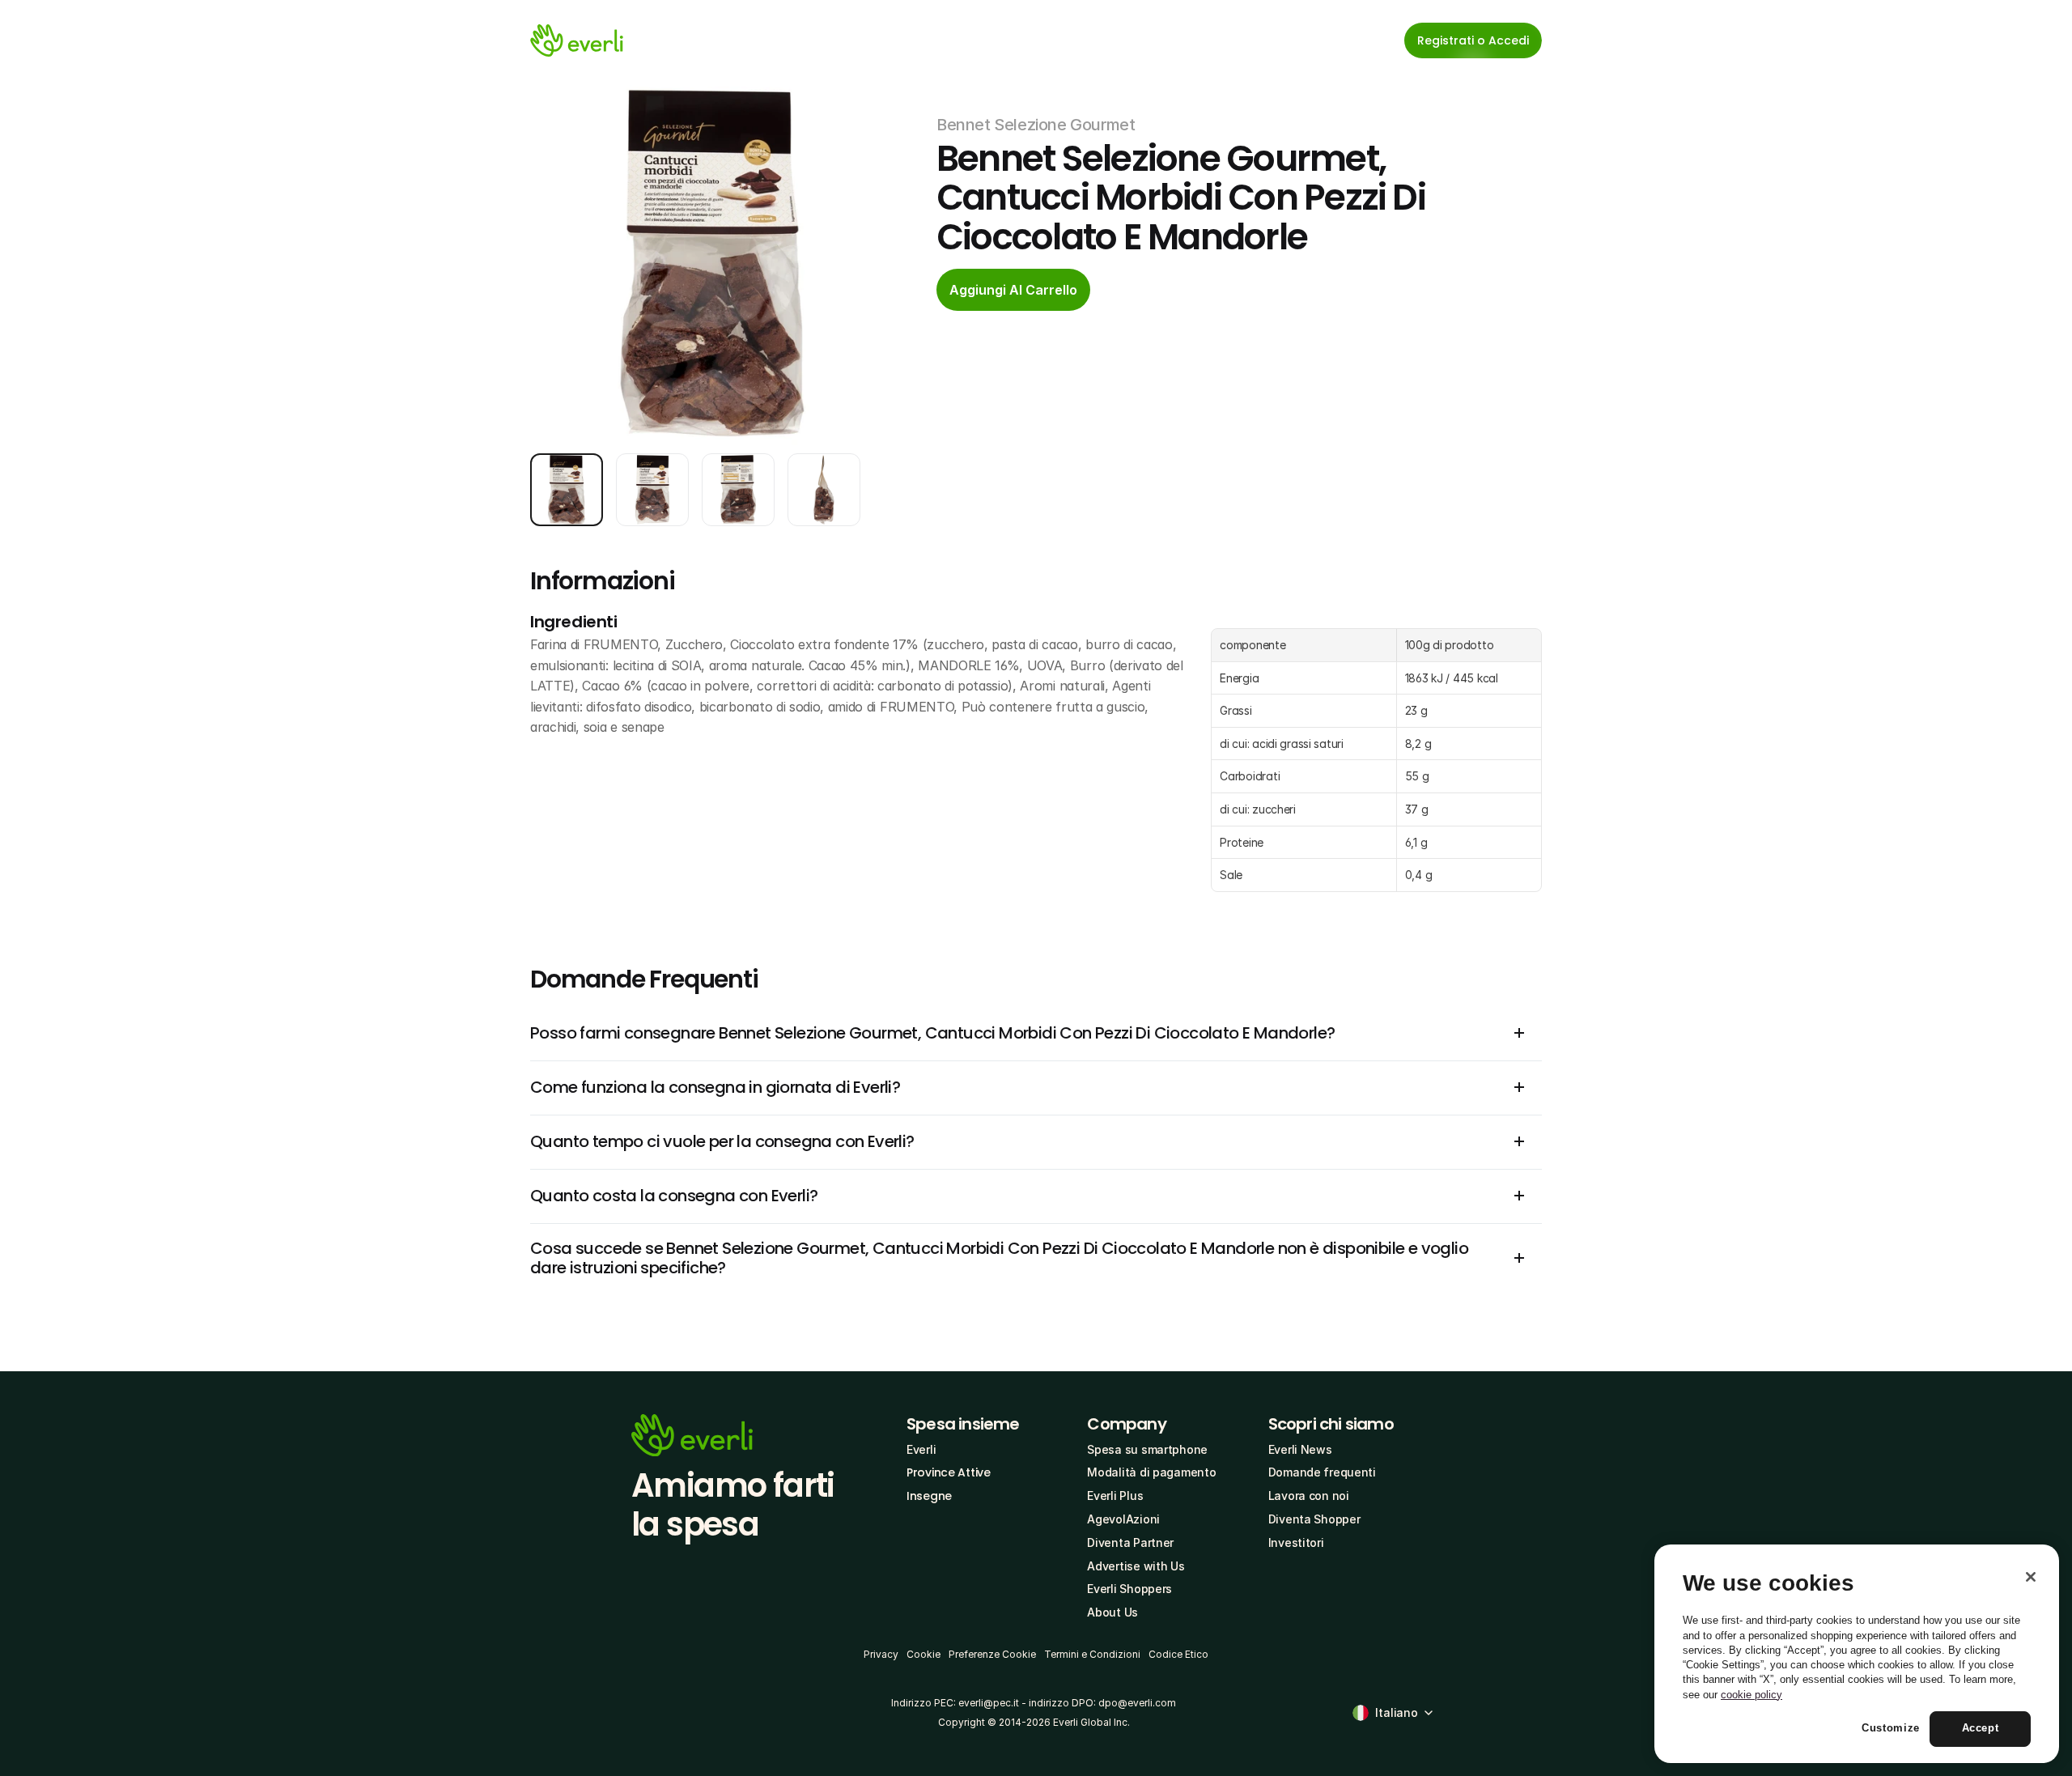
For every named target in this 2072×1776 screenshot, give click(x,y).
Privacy (881, 1654)
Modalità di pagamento (1151, 1472)
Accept (1981, 1729)
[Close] (2031, 1577)
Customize (1891, 1729)
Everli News (1300, 1449)
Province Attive (949, 1472)
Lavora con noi (1309, 1496)
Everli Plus (1115, 1496)
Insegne (929, 1496)
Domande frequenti (1322, 1472)
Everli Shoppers (1129, 1589)
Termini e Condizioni (1092, 1654)
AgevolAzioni (1123, 1519)
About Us (1112, 1612)
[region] (1857, 1654)
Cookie (923, 1654)
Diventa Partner (1130, 1542)
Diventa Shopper (1314, 1519)
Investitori (1296, 1542)
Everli (921, 1449)
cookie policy (1751, 1695)
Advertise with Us (1136, 1566)
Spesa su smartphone (1147, 1449)
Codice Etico (1178, 1654)
